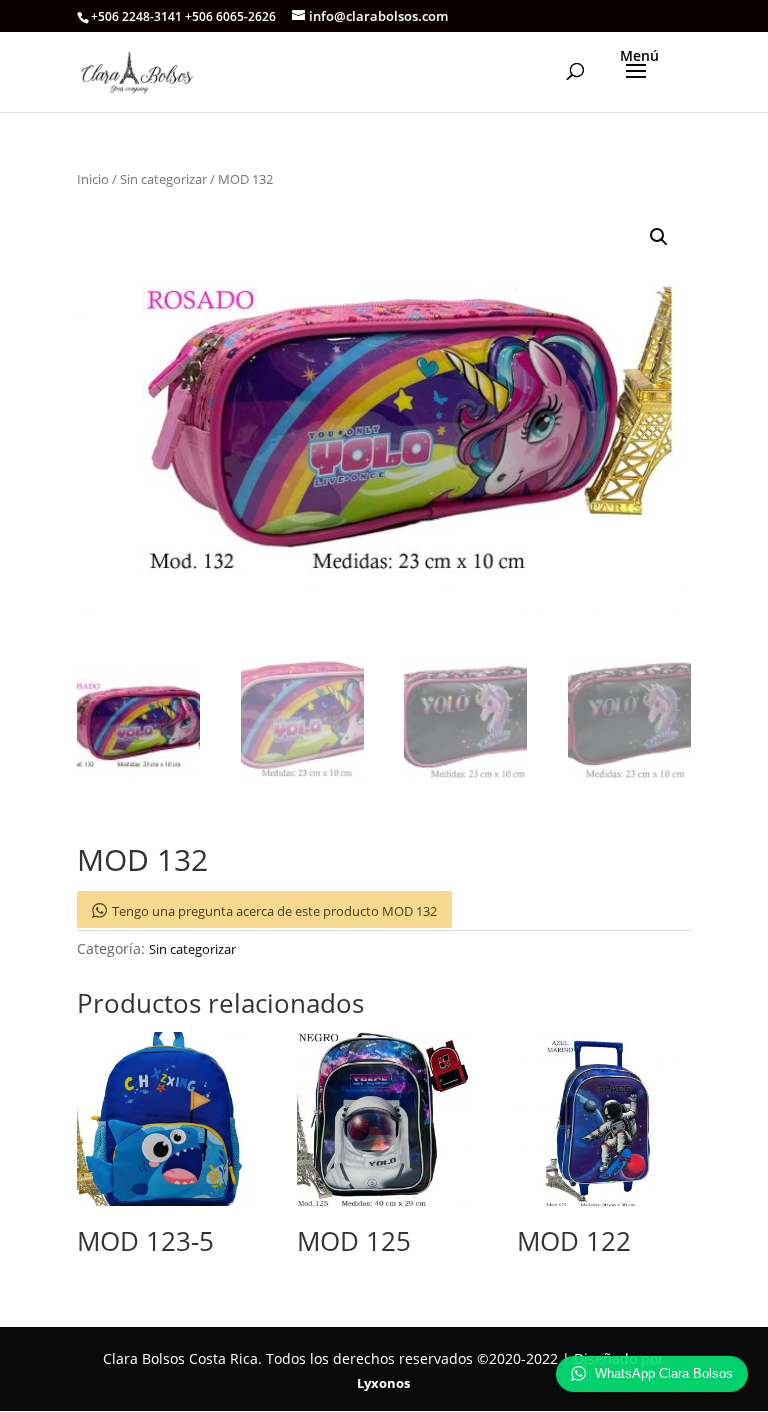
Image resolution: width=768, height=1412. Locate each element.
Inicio (93, 179)
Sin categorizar (163, 179)
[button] (659, 237)
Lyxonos (383, 1383)
